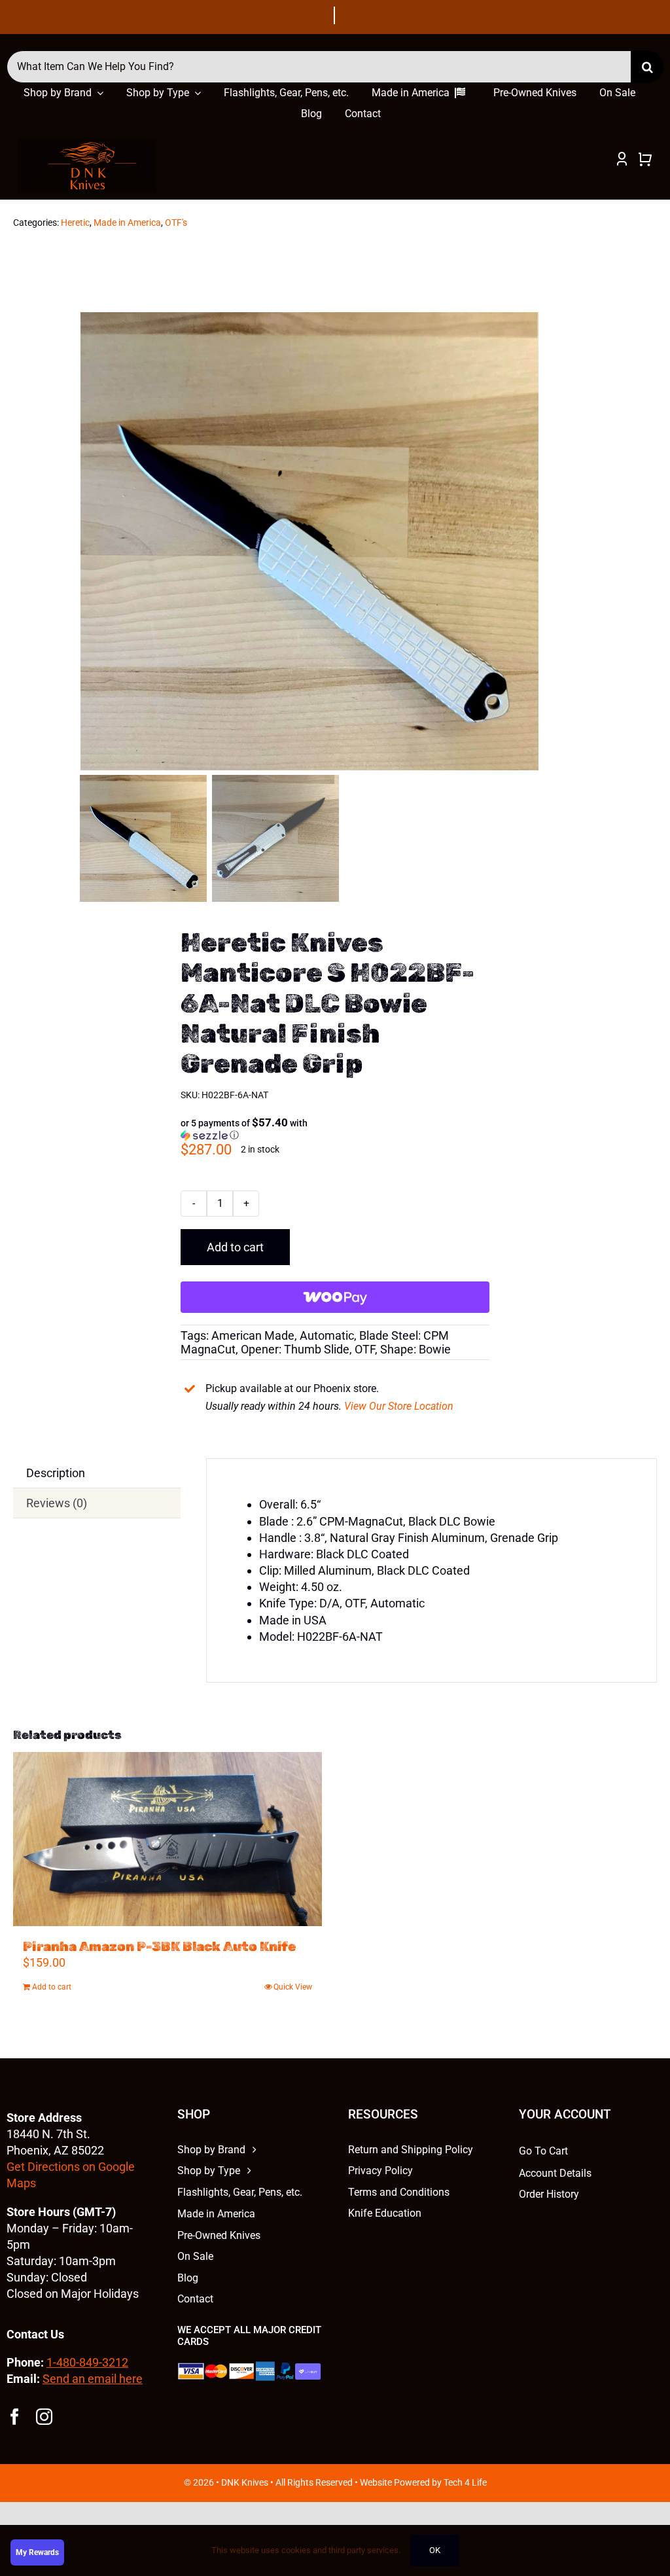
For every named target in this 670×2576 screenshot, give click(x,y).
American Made (253, 1335)
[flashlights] (87, 144)
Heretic (75, 223)
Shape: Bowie (415, 1349)
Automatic (327, 1335)
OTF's (176, 223)
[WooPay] (335, 1297)
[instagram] (44, 2417)
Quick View (293, 1987)
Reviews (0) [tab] (57, 1503)
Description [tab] (56, 1473)
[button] (251, 1129)
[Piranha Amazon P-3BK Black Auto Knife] (167, 1839)
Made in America (127, 223)
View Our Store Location (399, 1406)
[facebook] (15, 2417)
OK (435, 2550)
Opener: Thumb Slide (295, 1349)
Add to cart (235, 1247)
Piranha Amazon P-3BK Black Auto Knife (159, 1946)
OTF (365, 1349)
